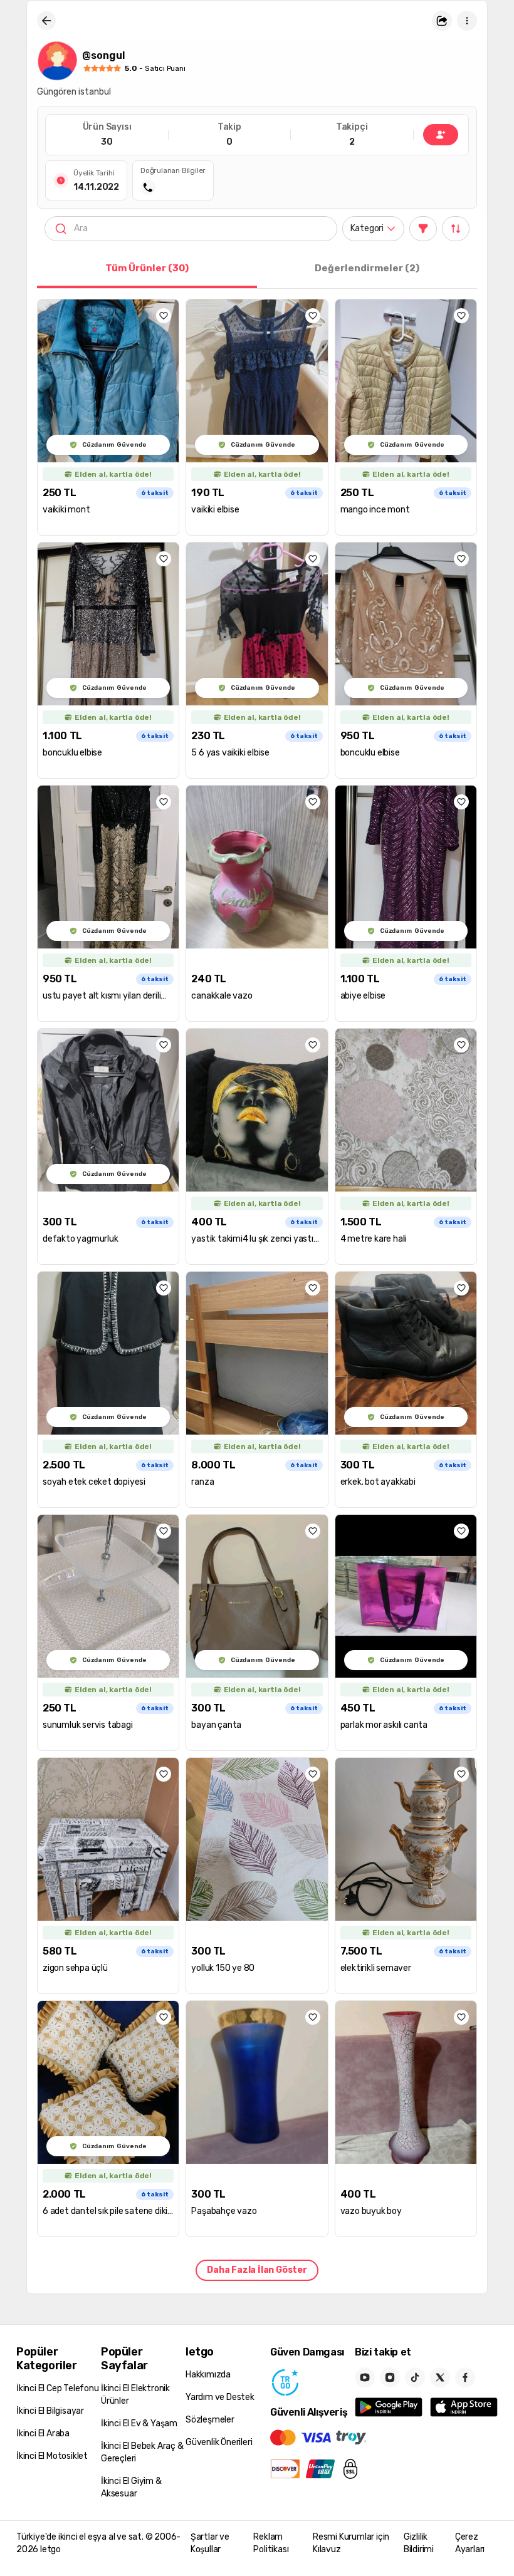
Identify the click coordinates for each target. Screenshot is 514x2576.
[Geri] (46, 21)
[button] (442, 21)
